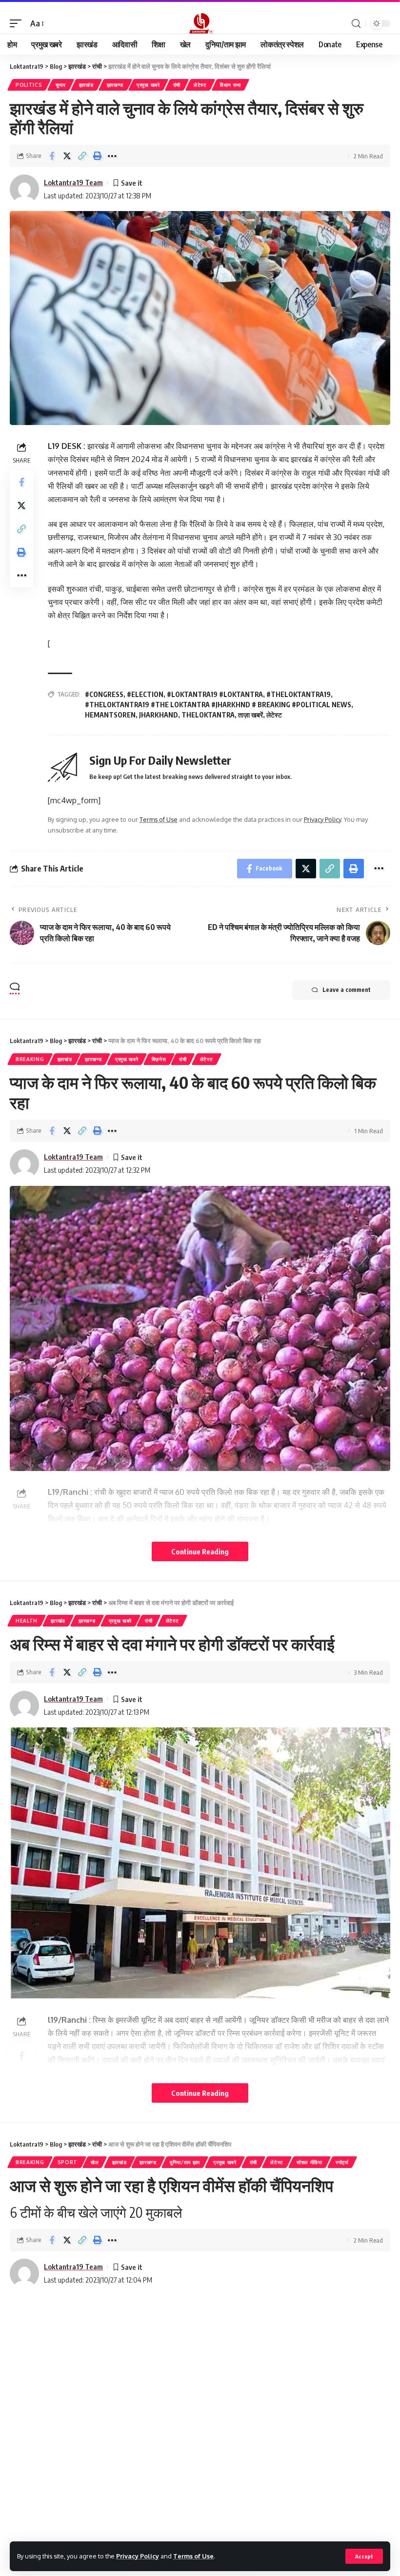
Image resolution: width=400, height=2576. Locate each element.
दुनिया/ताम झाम (185, 2162)
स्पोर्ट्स (342, 2162)
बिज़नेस (159, 1059)
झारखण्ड (115, 85)
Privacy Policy (138, 2556)
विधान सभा (230, 85)
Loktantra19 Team (73, 182)
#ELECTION (145, 694)
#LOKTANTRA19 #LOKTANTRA (215, 694)
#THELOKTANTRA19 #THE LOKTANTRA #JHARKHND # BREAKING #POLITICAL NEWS (218, 705)
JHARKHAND (159, 715)
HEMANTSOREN (110, 715)
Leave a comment (347, 990)
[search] (356, 24)
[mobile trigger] (18, 24)
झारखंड (86, 85)
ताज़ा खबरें (250, 715)
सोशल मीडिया (310, 2162)
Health (27, 1621)
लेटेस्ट (200, 85)
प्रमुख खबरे (148, 85)
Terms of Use (193, 2556)
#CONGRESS (104, 694)
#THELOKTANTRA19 (299, 694)
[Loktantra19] (200, 23)
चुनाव (61, 85)
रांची (177, 85)
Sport (68, 2162)
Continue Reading (200, 1551)
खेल (95, 2162)
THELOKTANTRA (208, 715)
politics (29, 85)
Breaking (30, 1059)
